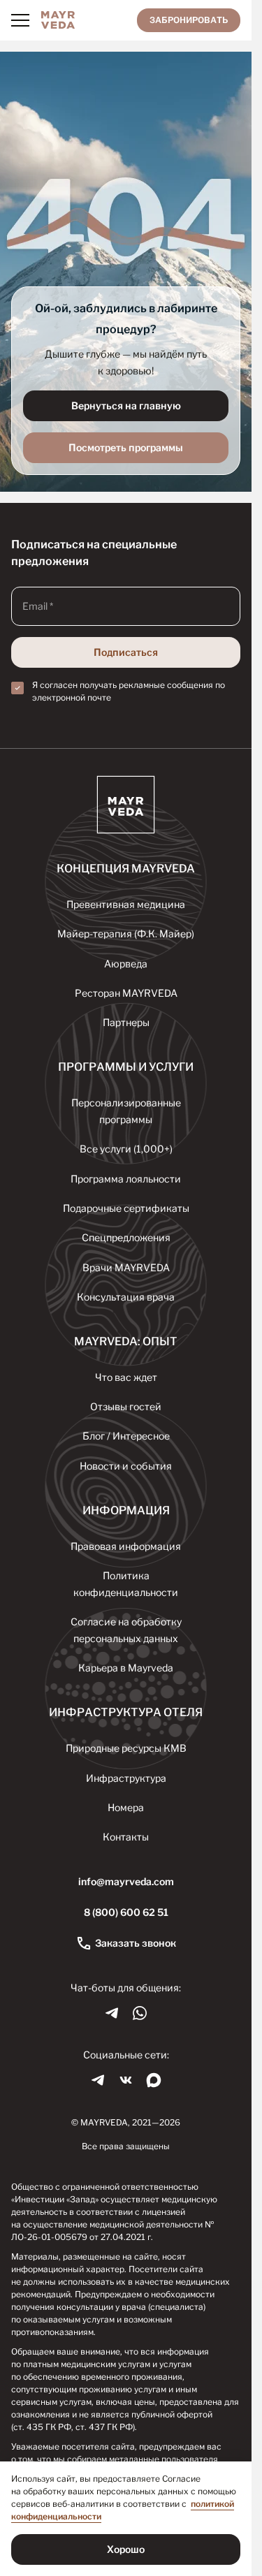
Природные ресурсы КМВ (126, 1748)
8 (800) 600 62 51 (126, 1912)
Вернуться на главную (126, 405)
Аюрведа (126, 964)
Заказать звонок (136, 1943)
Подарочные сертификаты (126, 1208)
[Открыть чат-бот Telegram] (112, 2013)
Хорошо (126, 2549)
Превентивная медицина (126, 904)
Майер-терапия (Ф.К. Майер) (126, 934)
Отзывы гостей (126, 1406)
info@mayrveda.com (126, 1881)
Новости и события (126, 1466)
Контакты (126, 1837)
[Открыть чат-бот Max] (154, 2080)
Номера (126, 1807)
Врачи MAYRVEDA (126, 1267)
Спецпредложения (126, 1237)
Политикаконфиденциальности (126, 1584)
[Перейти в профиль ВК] (126, 2080)
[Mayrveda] (58, 20)
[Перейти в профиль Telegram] (98, 2080)
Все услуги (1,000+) (126, 1149)
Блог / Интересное (126, 1436)
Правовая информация (126, 1546)
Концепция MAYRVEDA (126, 869)
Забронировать (189, 20)
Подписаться (126, 652)
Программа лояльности (126, 1179)
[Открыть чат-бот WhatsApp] (140, 2013)
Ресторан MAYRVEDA (126, 993)
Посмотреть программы (126, 447)
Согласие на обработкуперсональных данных (126, 1630)
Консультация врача (126, 1297)
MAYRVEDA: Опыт (126, 1341)
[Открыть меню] (20, 20)
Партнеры (126, 1022)
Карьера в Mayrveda (126, 1668)
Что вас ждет (126, 1377)
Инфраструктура (126, 1778)
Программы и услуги (126, 1067)
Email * (38, 606)
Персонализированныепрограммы (126, 1111)
